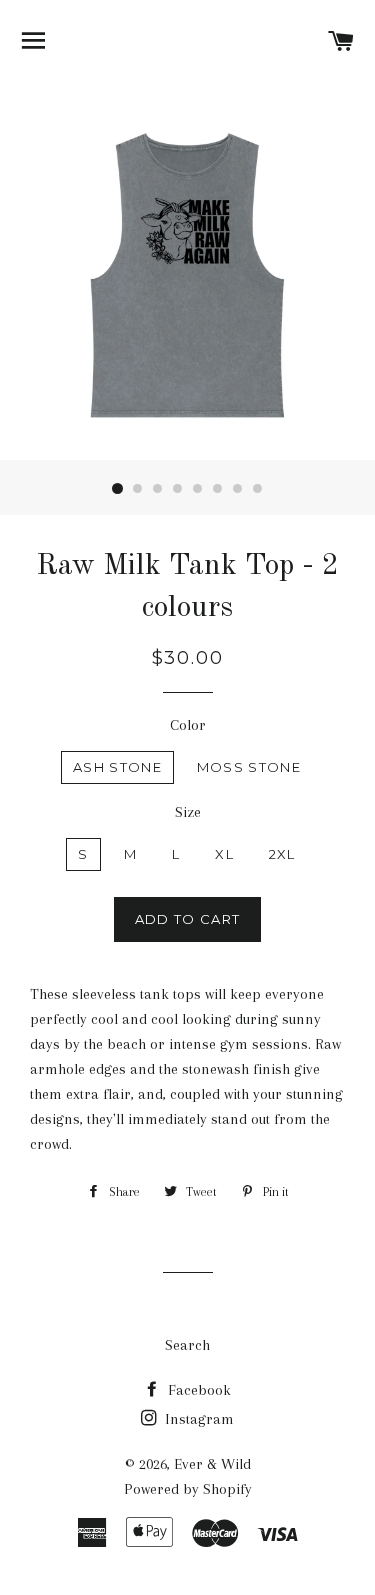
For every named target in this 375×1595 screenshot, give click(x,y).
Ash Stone (117, 767)
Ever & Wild (212, 1464)
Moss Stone (249, 767)
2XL (282, 854)
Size (188, 812)
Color (188, 725)
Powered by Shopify (188, 1489)
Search (187, 1345)
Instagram (197, 1419)
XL (224, 854)
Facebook (197, 1390)
